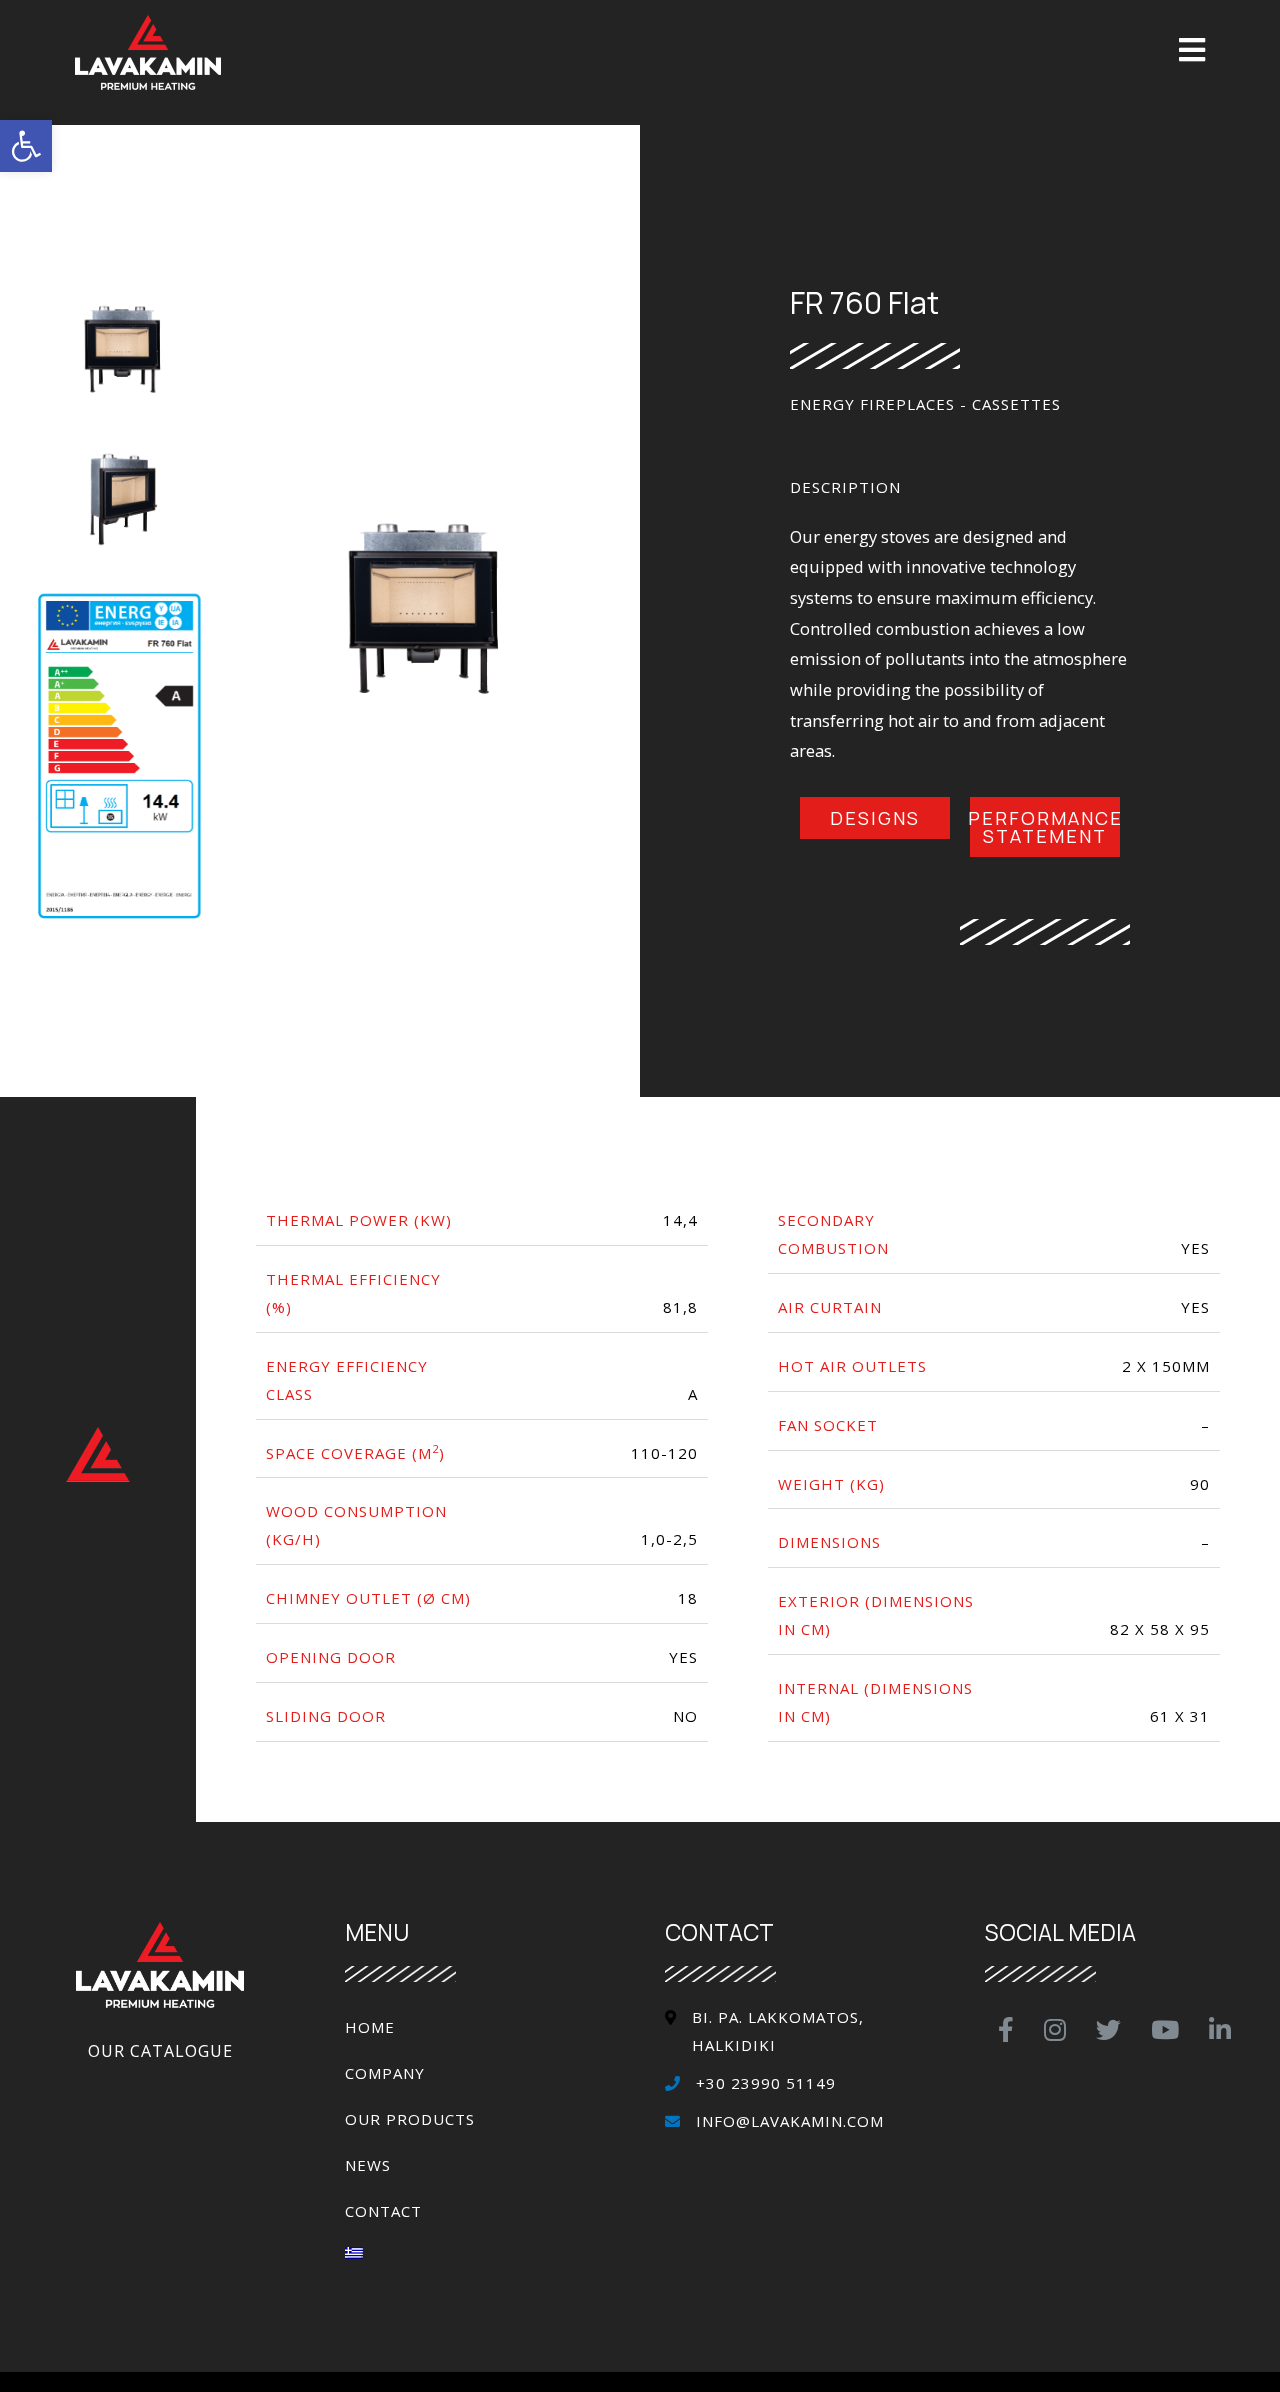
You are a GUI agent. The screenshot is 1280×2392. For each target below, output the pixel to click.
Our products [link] (410, 2119)
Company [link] (385, 2073)
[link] (26, 146)
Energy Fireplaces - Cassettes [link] (925, 404)
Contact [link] (383, 2211)
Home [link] (370, 2027)
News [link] (368, 2165)
